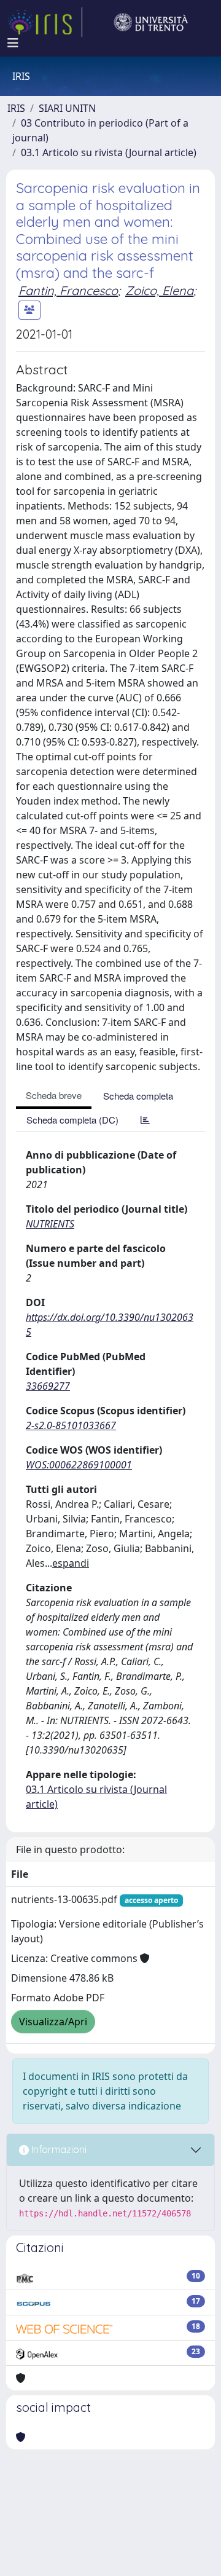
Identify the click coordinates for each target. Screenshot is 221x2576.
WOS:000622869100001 (79, 1465)
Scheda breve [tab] (54, 1095)
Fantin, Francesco (68, 290)
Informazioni (58, 2149)
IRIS (16, 108)
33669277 (48, 1386)
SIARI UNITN (67, 108)
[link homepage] (45, 22)
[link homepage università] (151, 22)
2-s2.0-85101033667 (71, 1425)
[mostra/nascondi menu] (13, 43)
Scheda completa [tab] (138, 1096)
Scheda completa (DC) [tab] (72, 1120)
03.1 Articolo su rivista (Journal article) (109, 152)
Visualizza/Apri (53, 2022)
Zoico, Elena (159, 290)
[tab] (145, 1120)
